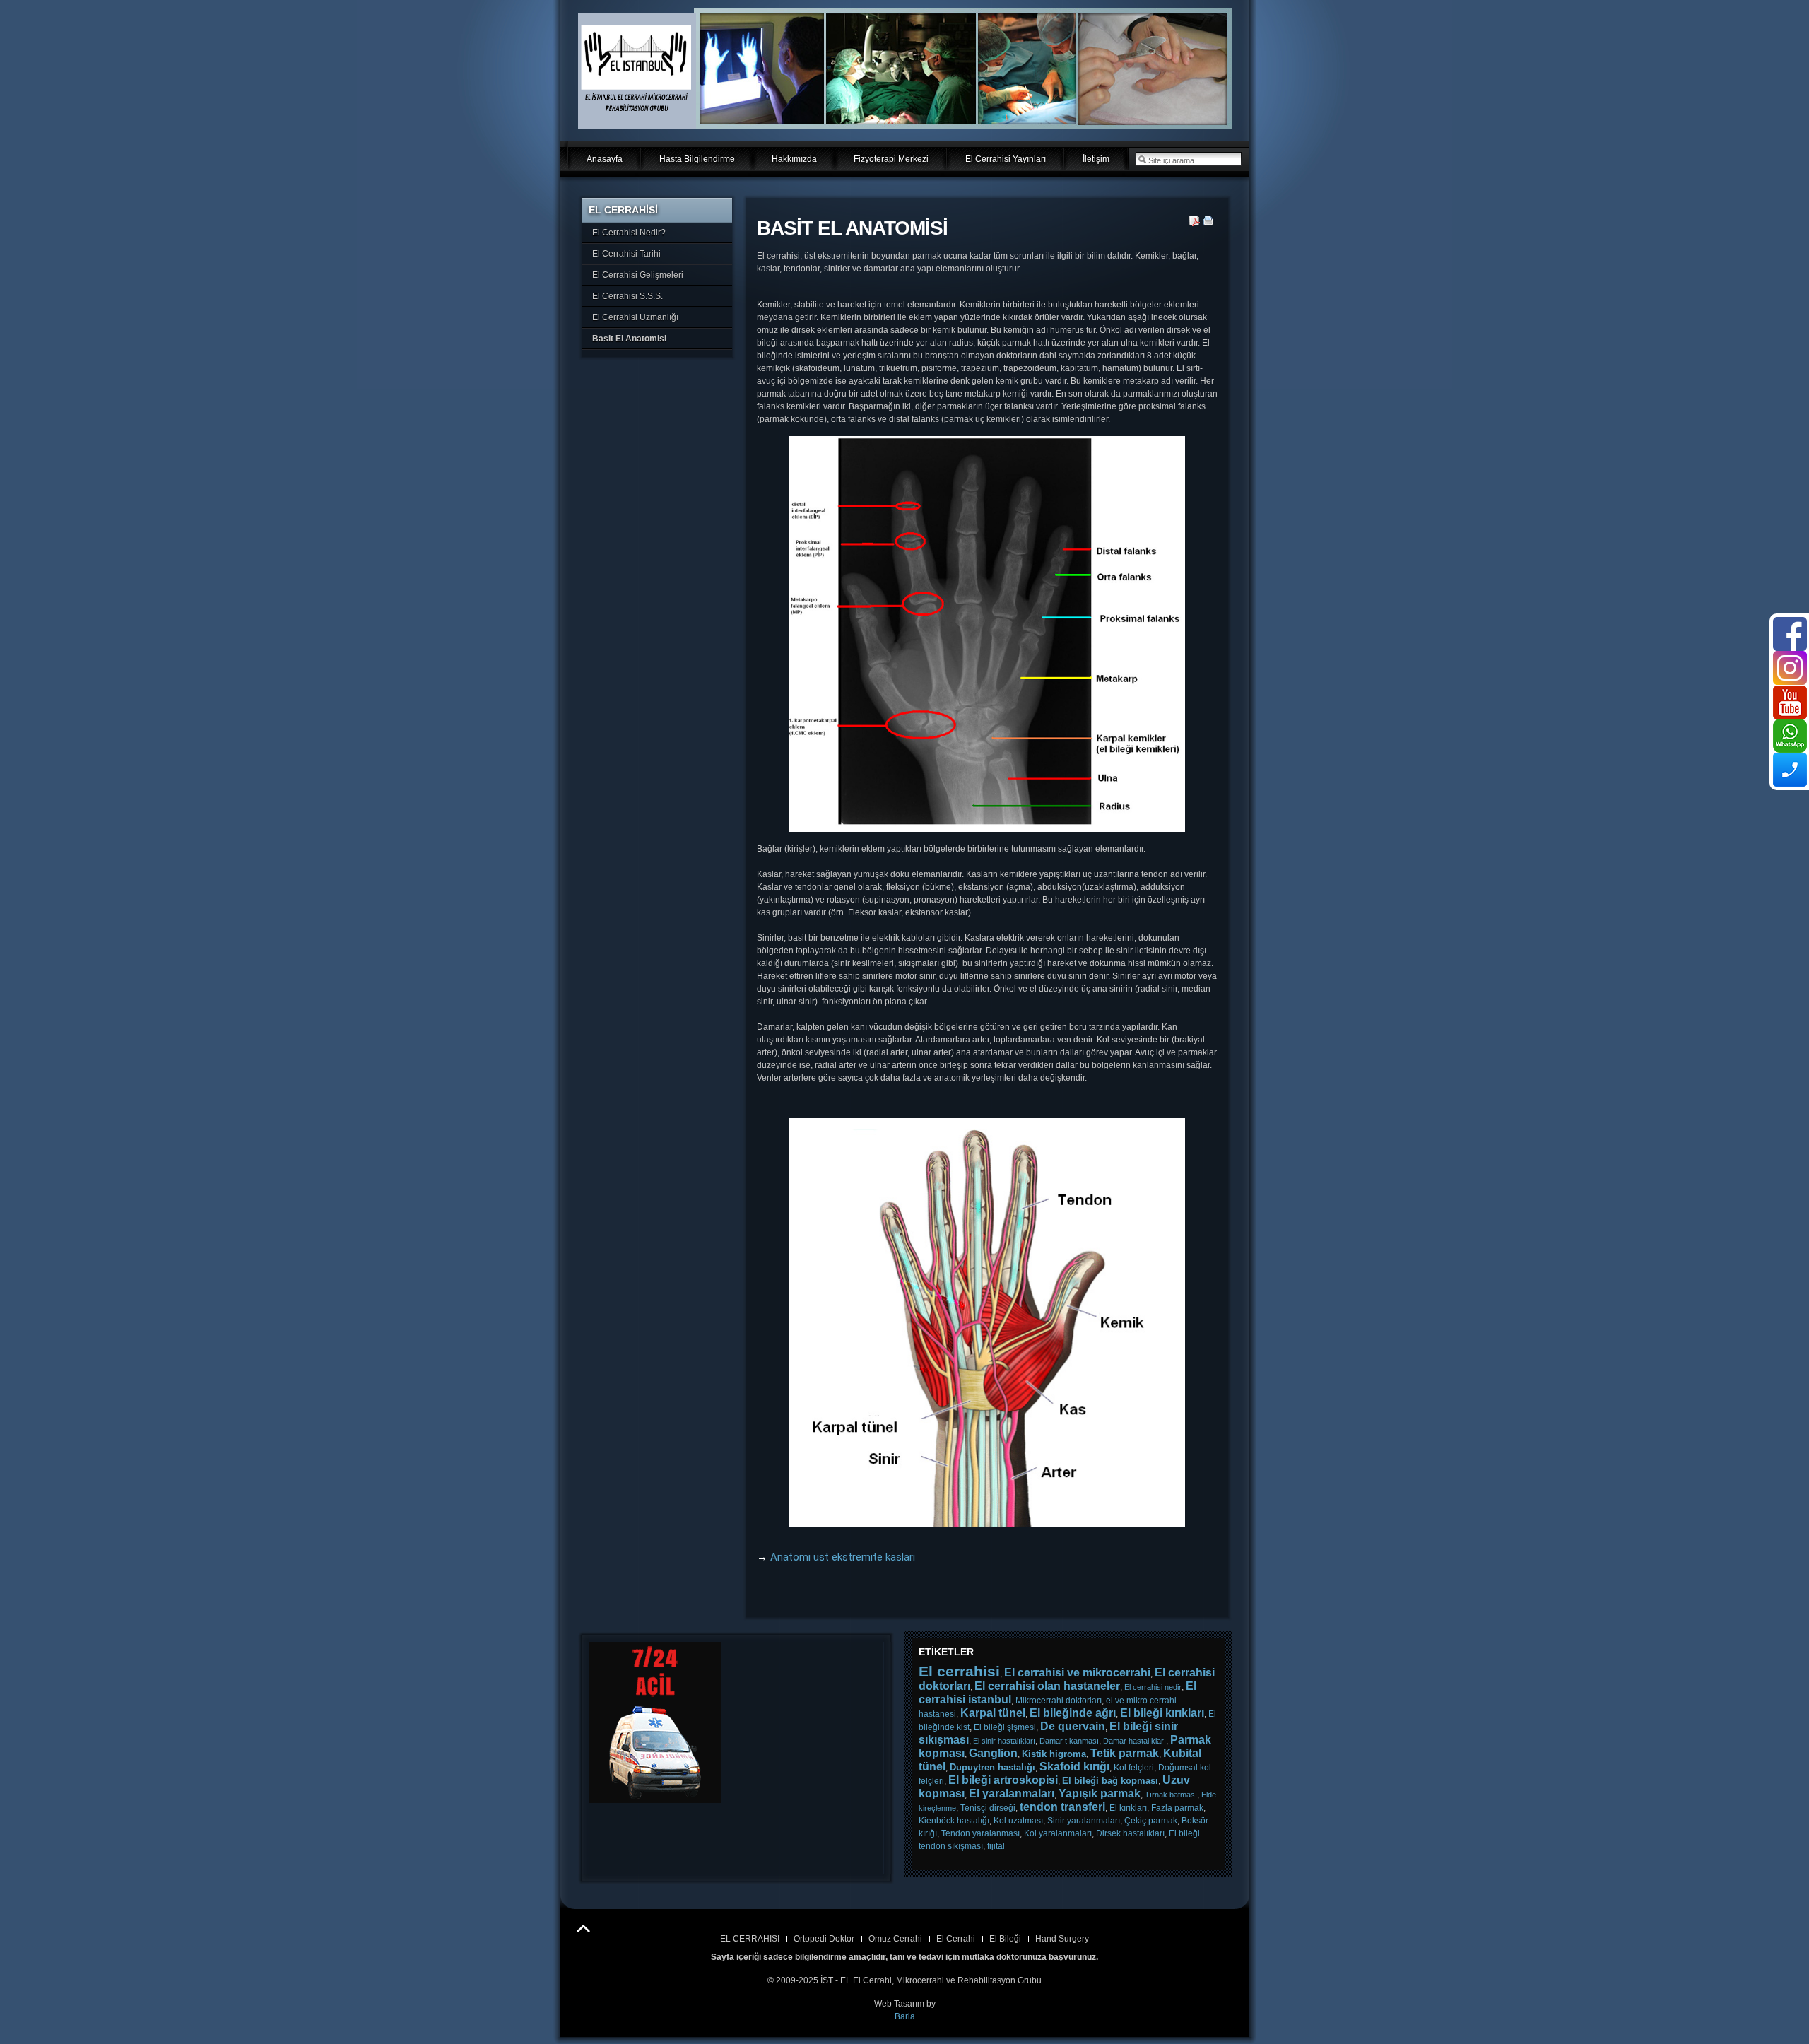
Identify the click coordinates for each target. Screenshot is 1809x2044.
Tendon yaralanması (980, 1833)
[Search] (1142, 159)
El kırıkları (1128, 1808)
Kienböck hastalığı (954, 1821)
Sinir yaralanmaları (1084, 1821)
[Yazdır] (1209, 223)
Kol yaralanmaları (1058, 1833)
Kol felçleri (1134, 1768)
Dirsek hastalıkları (1130, 1833)
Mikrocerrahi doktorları (1059, 1701)
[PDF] (1195, 223)
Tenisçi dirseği (988, 1808)
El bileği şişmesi (1005, 1727)
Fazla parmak (1177, 1808)
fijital (996, 1846)
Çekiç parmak (1151, 1821)
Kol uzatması (1018, 1821)
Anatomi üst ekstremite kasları (843, 1557)
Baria (905, 2016)
